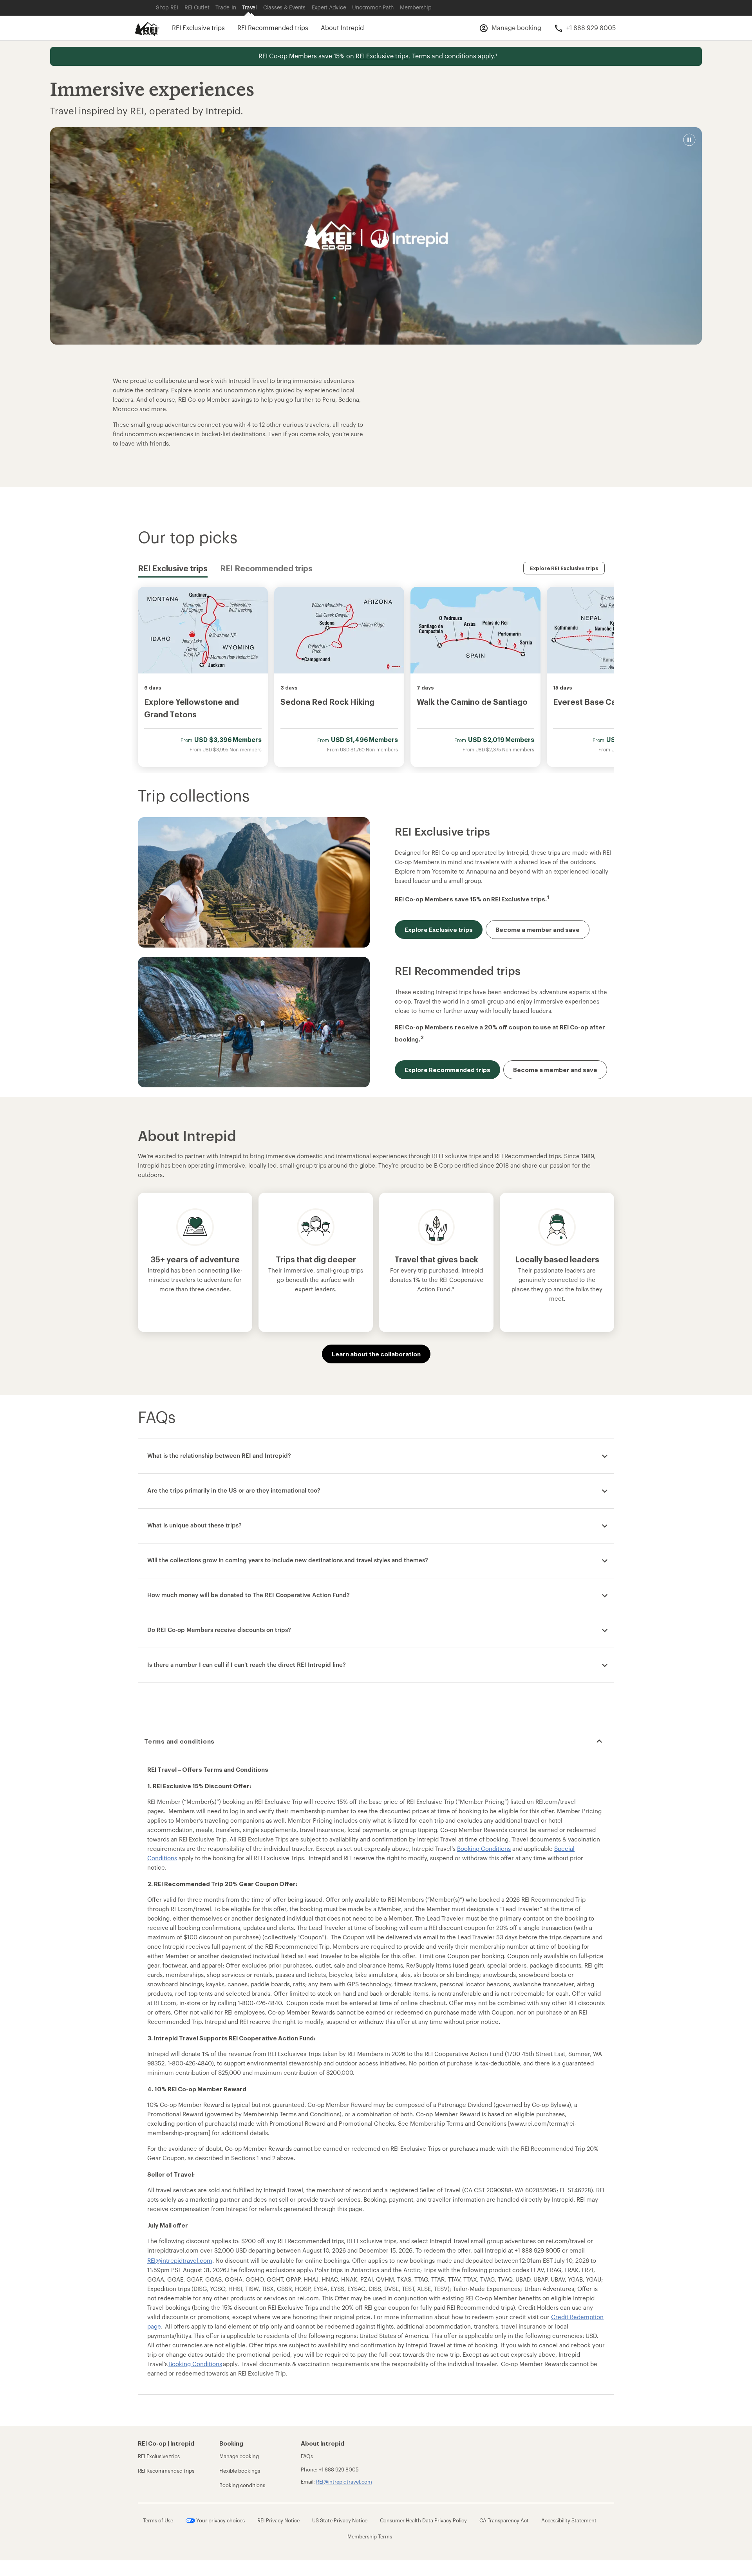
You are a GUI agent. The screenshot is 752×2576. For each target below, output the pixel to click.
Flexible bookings (240, 2471)
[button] (689, 140)
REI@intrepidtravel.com (180, 2261)
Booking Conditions (195, 2364)
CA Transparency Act (504, 2521)
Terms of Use (158, 2521)
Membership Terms (370, 2537)
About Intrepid (342, 28)
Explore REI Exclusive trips (564, 568)
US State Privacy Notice (340, 2521)
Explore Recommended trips (447, 1070)
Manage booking (239, 2456)
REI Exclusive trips (198, 28)
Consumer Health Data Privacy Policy (423, 2521)
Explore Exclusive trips (439, 930)
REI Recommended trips (273, 28)
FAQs (307, 2456)
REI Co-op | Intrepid (166, 2443)
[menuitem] (147, 27)
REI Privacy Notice (278, 2521)
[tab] (173, 568)
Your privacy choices (220, 2521)
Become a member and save (538, 930)
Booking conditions (242, 2485)
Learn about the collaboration (376, 1354)
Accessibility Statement (569, 2521)
